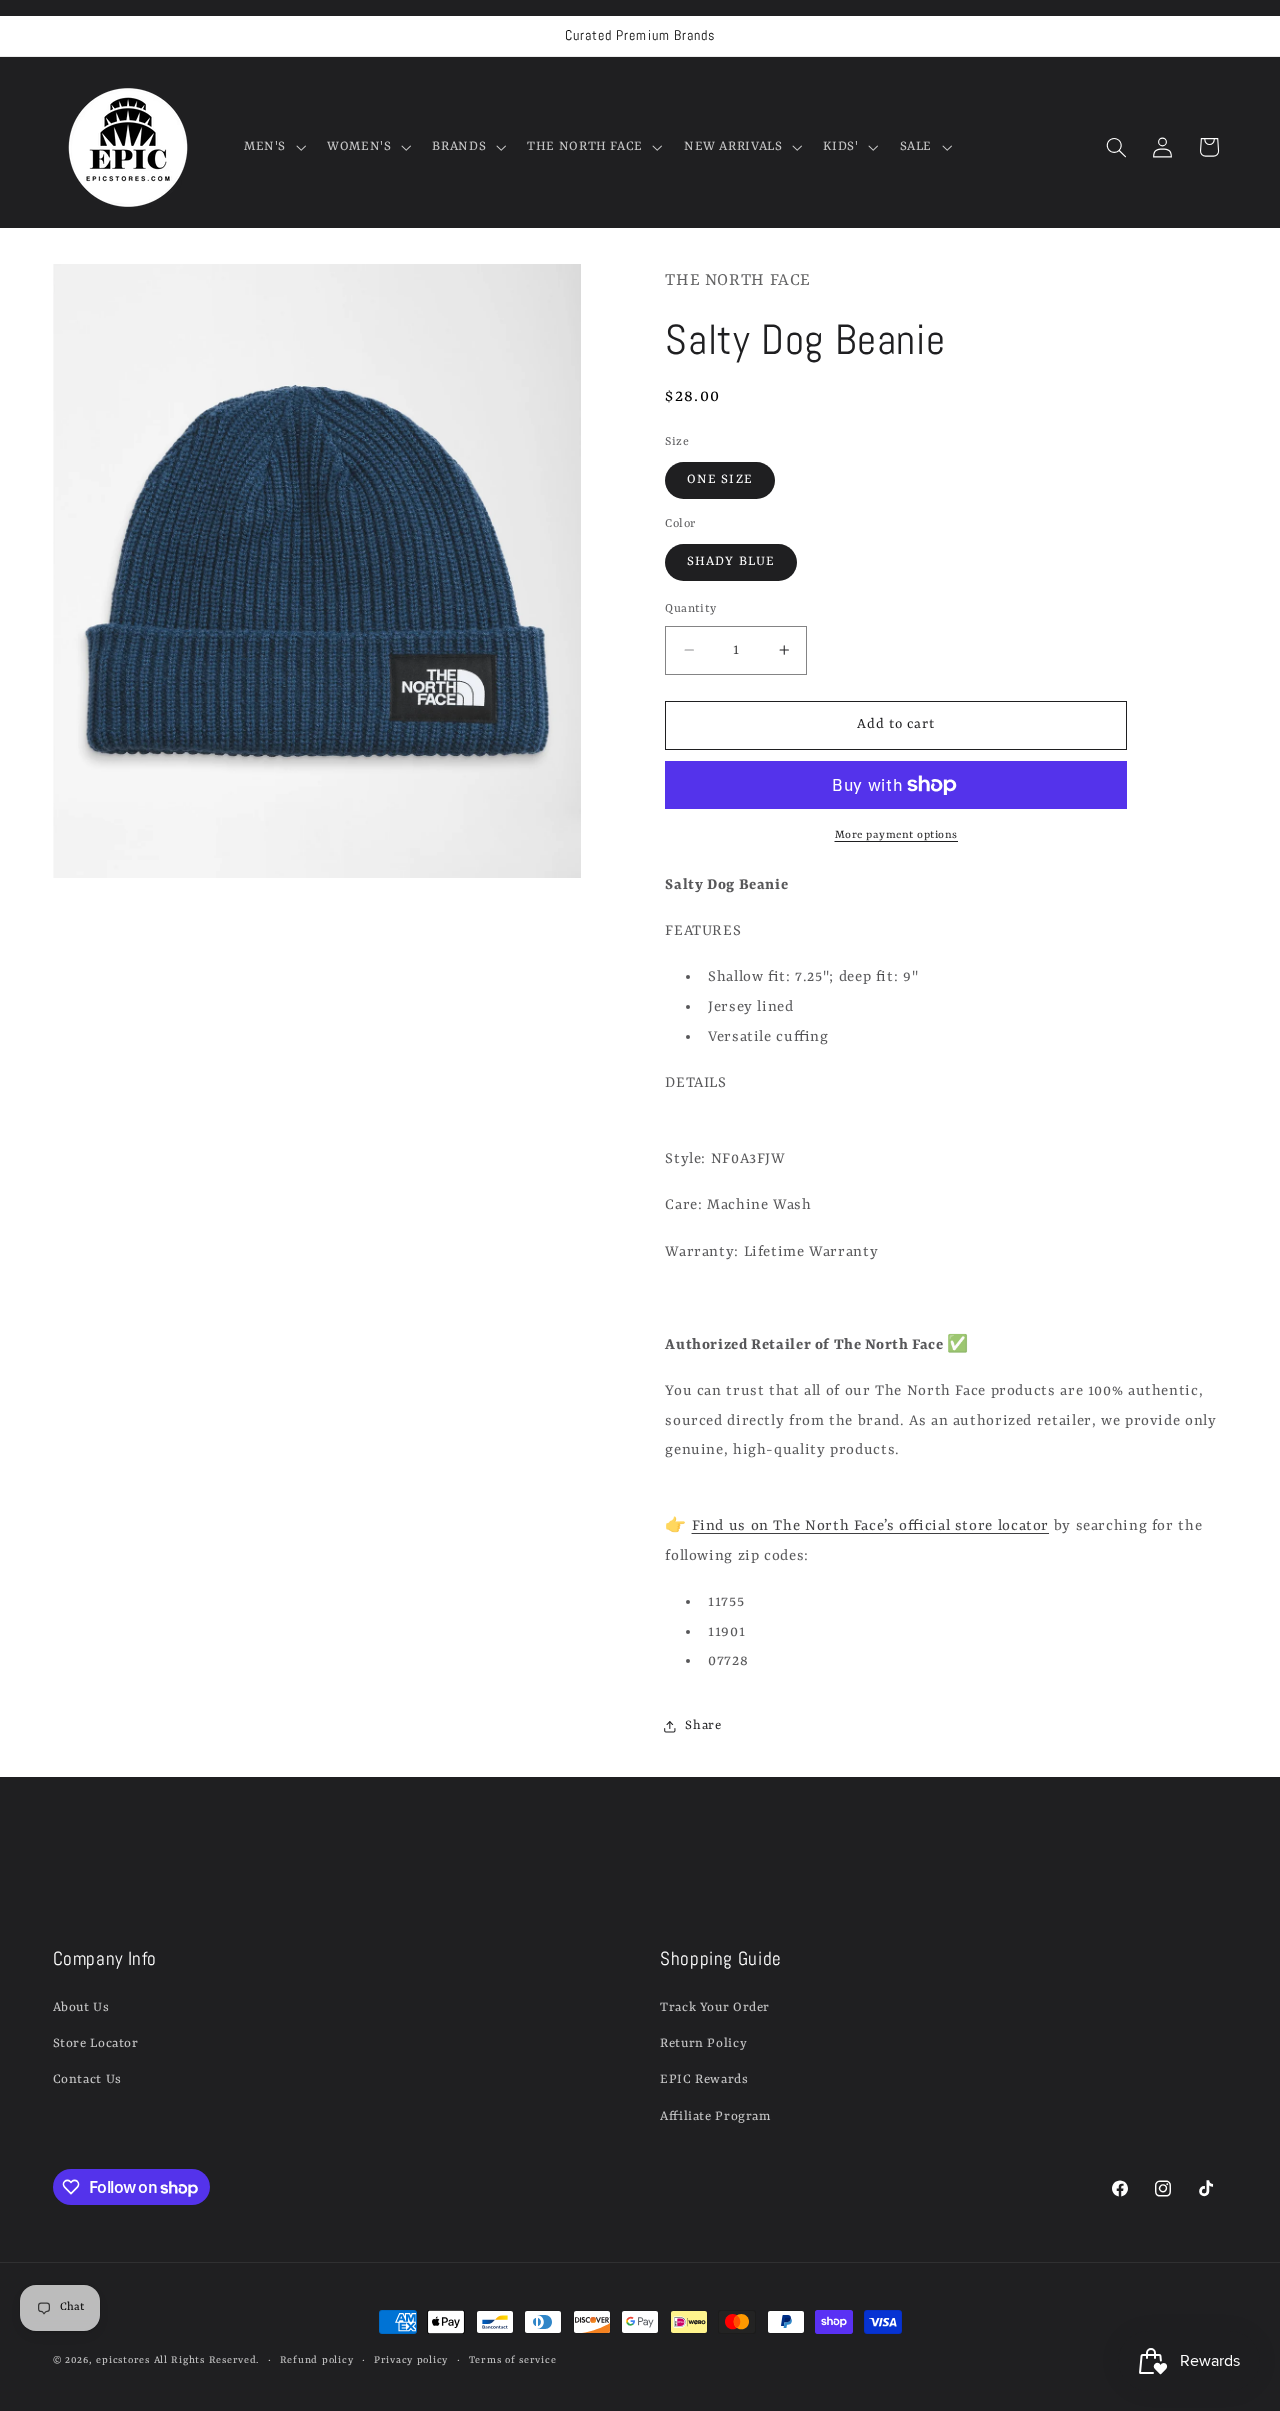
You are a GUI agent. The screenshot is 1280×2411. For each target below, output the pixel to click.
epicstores (122, 2360)
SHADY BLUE (731, 561)
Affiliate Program (715, 2116)
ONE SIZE (719, 479)
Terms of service (513, 2360)
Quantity (690, 609)
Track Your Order (715, 2007)
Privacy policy (411, 2360)
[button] (272, 147)
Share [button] (703, 1725)
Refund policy (317, 2360)
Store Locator (96, 2043)
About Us (81, 2007)
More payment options (897, 835)
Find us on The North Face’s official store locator (871, 1526)
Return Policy (703, 2043)
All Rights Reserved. (207, 2360)
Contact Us (87, 2079)
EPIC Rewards (704, 2079)
